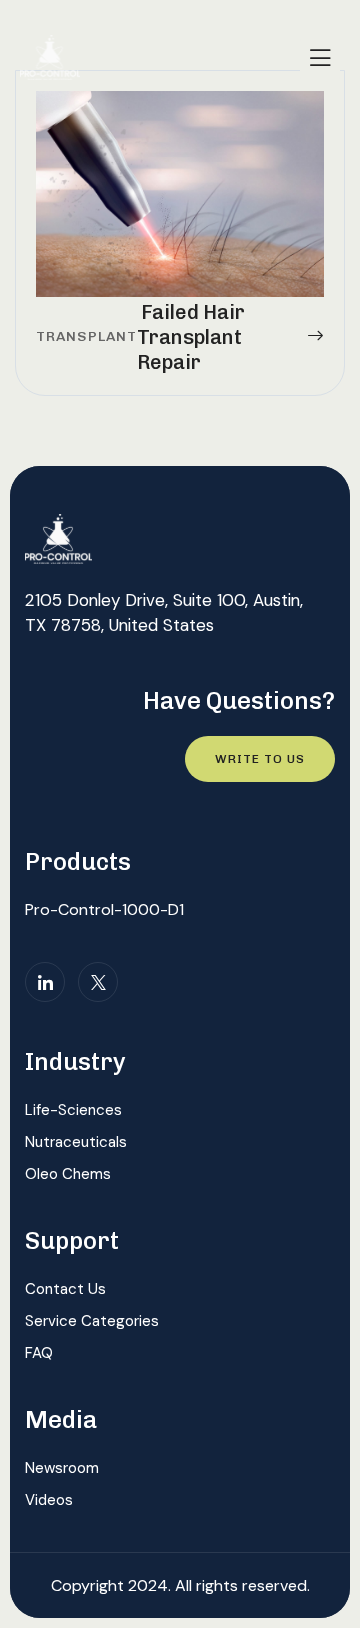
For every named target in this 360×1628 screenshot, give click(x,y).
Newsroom (62, 1468)
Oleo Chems (68, 1174)
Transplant (86, 336)
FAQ (39, 1353)
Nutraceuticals (76, 1142)
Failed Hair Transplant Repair (191, 337)
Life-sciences (73, 1110)
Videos (49, 1500)
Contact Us (65, 1289)
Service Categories (92, 1321)
